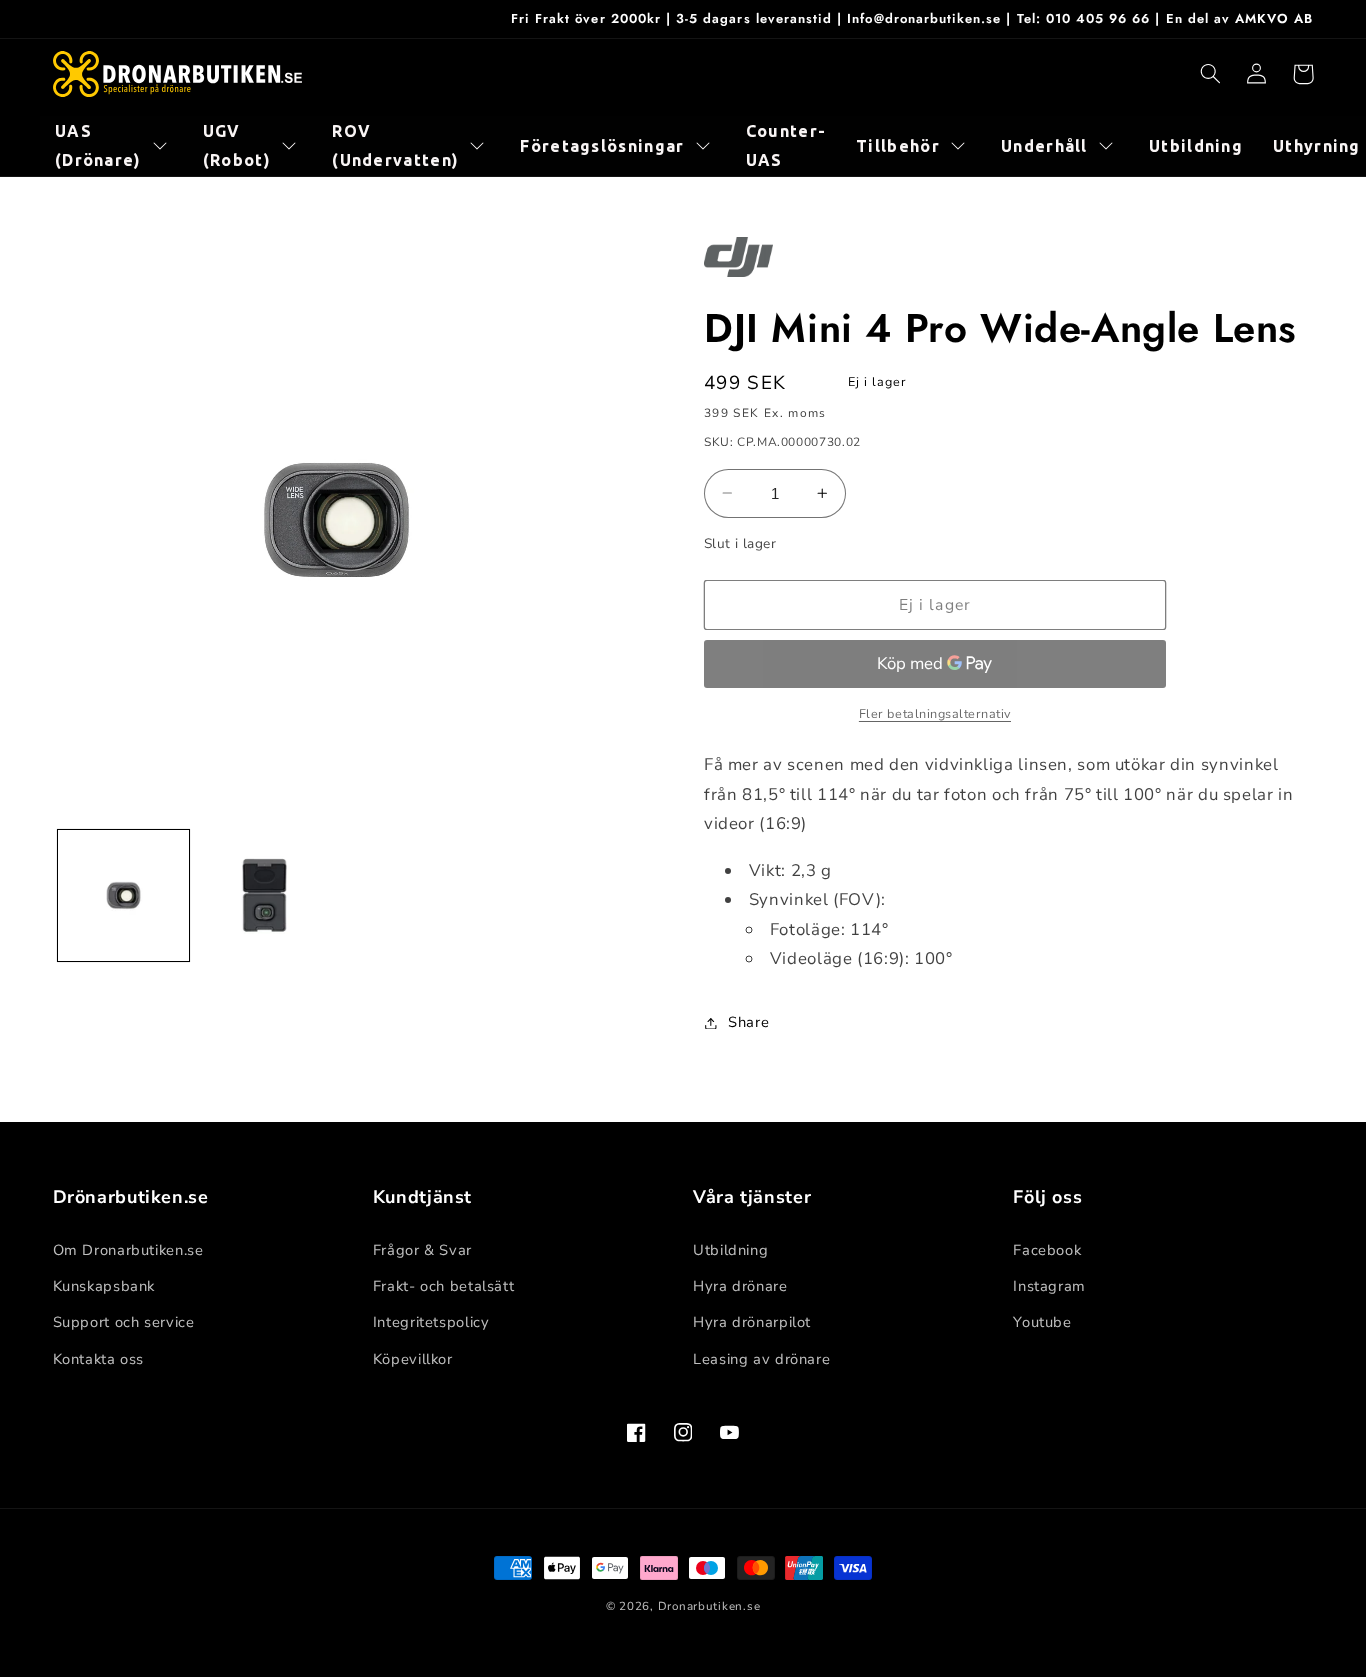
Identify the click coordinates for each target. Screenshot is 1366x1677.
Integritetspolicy (431, 1322)
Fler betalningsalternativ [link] (935, 713)
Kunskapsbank (104, 1286)
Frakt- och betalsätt (444, 1286)
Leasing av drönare (761, 1359)
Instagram (1049, 1286)
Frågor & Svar (422, 1250)
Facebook (1047, 1250)
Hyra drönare (740, 1286)
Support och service (124, 1322)
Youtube (1042, 1322)
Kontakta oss (99, 1359)
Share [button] (748, 1022)
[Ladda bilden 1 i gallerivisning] (123, 895)
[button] (1211, 74)
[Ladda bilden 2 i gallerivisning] (264, 895)
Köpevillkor (413, 1359)
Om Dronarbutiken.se (128, 1250)
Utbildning (730, 1250)
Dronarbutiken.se (709, 1606)
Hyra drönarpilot (752, 1322)
